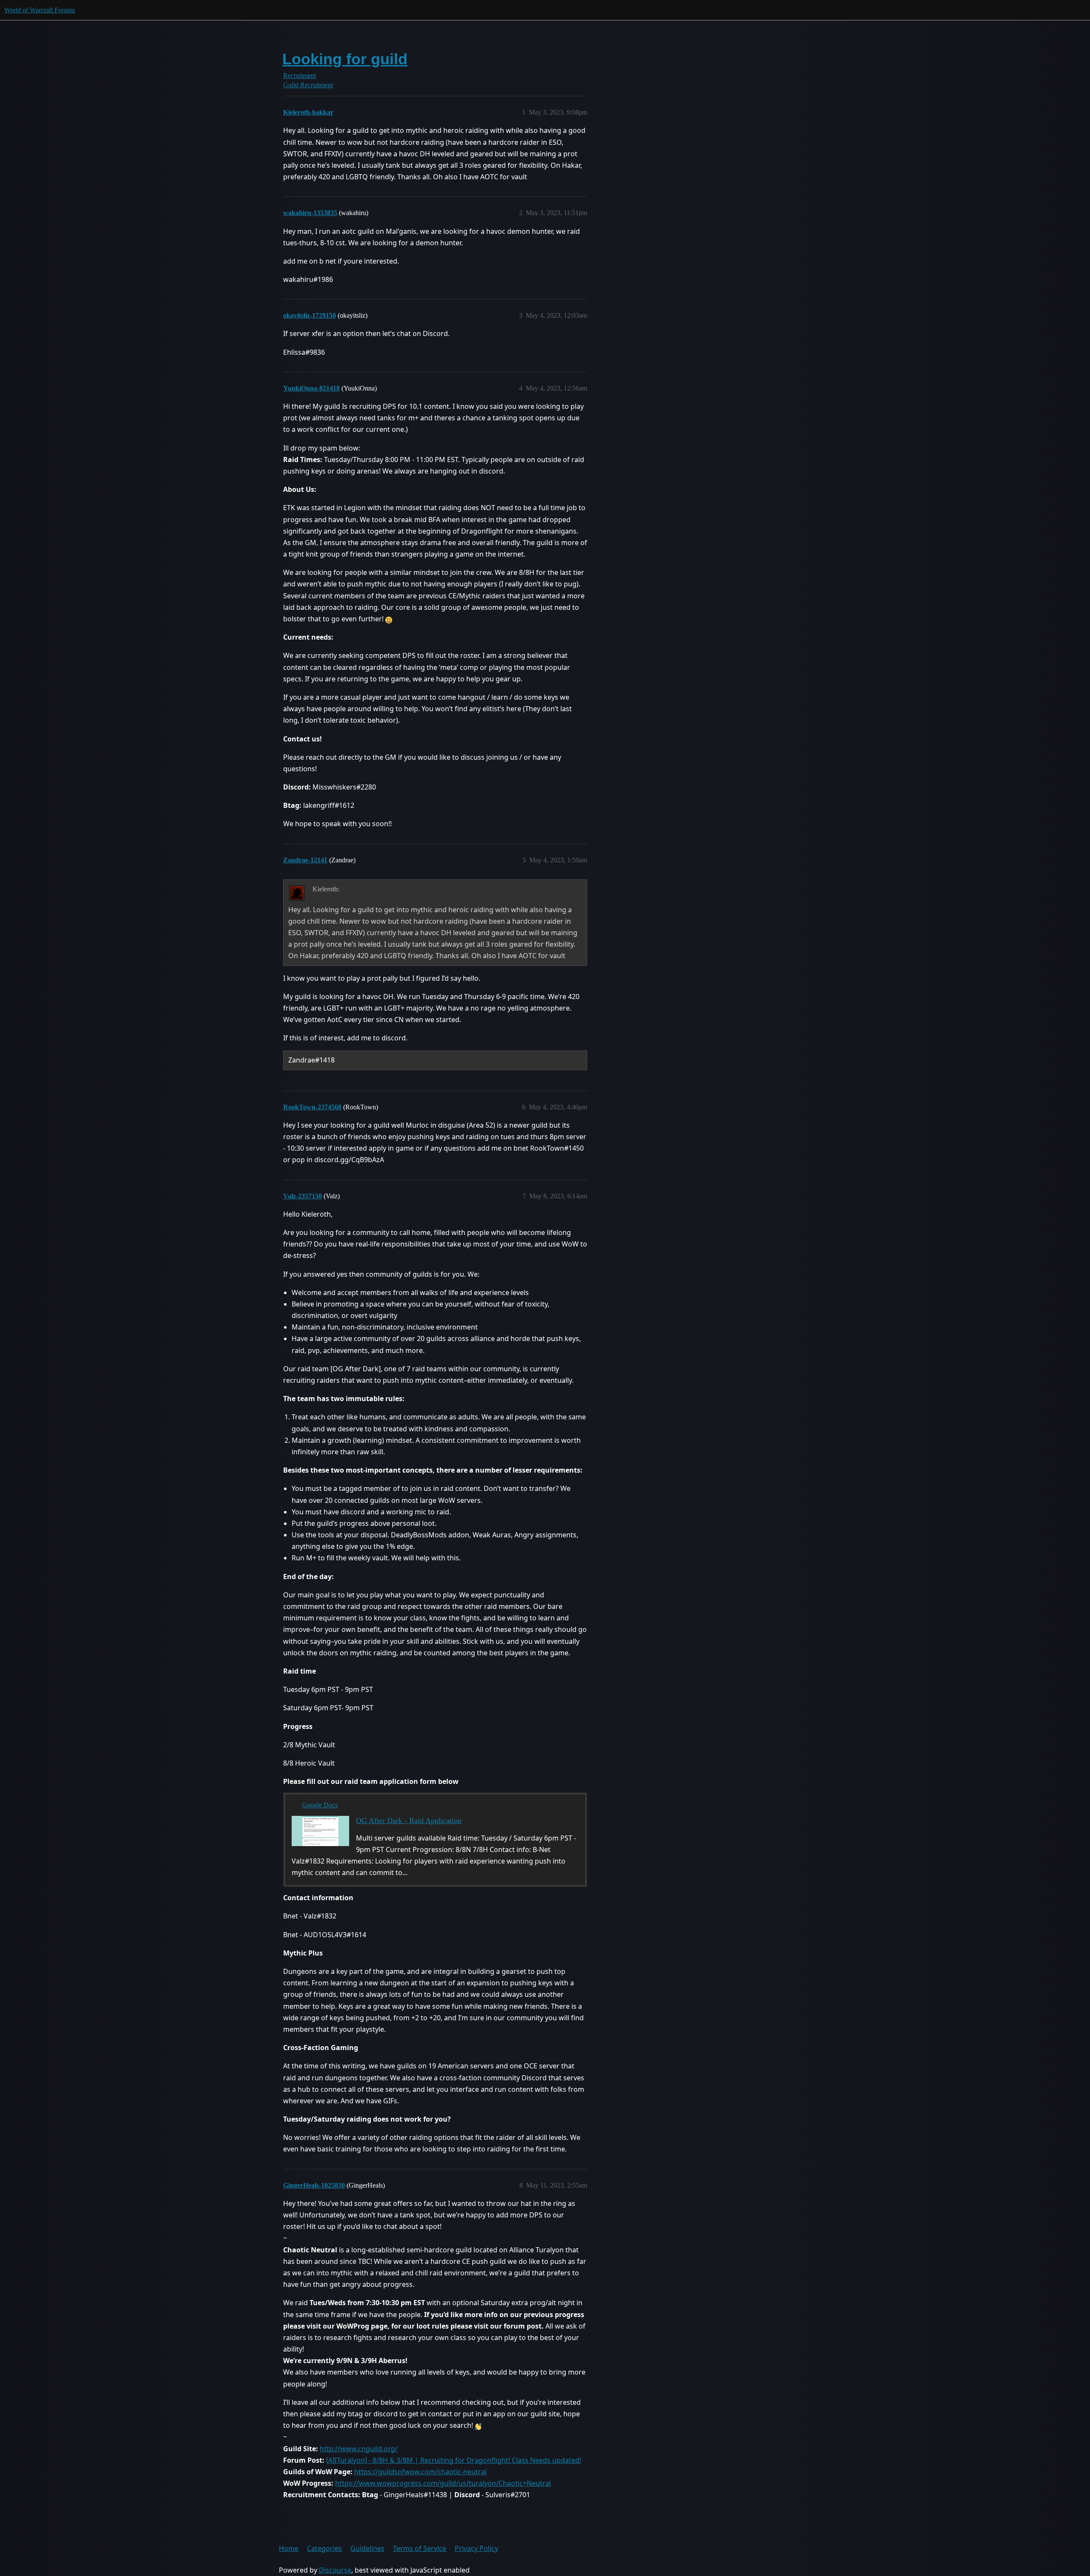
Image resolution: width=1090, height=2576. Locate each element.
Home (289, 2548)
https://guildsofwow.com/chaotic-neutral (420, 2472)
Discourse (335, 2570)
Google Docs (320, 1805)
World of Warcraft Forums (40, 10)
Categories (324, 2548)
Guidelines (367, 2548)
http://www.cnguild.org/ (359, 2449)
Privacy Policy (476, 2548)
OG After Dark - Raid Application (409, 1821)
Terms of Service (420, 2548)
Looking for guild (345, 59)
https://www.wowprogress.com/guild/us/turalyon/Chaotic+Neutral (443, 2483)
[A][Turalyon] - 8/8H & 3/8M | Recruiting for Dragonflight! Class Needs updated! (454, 2460)
